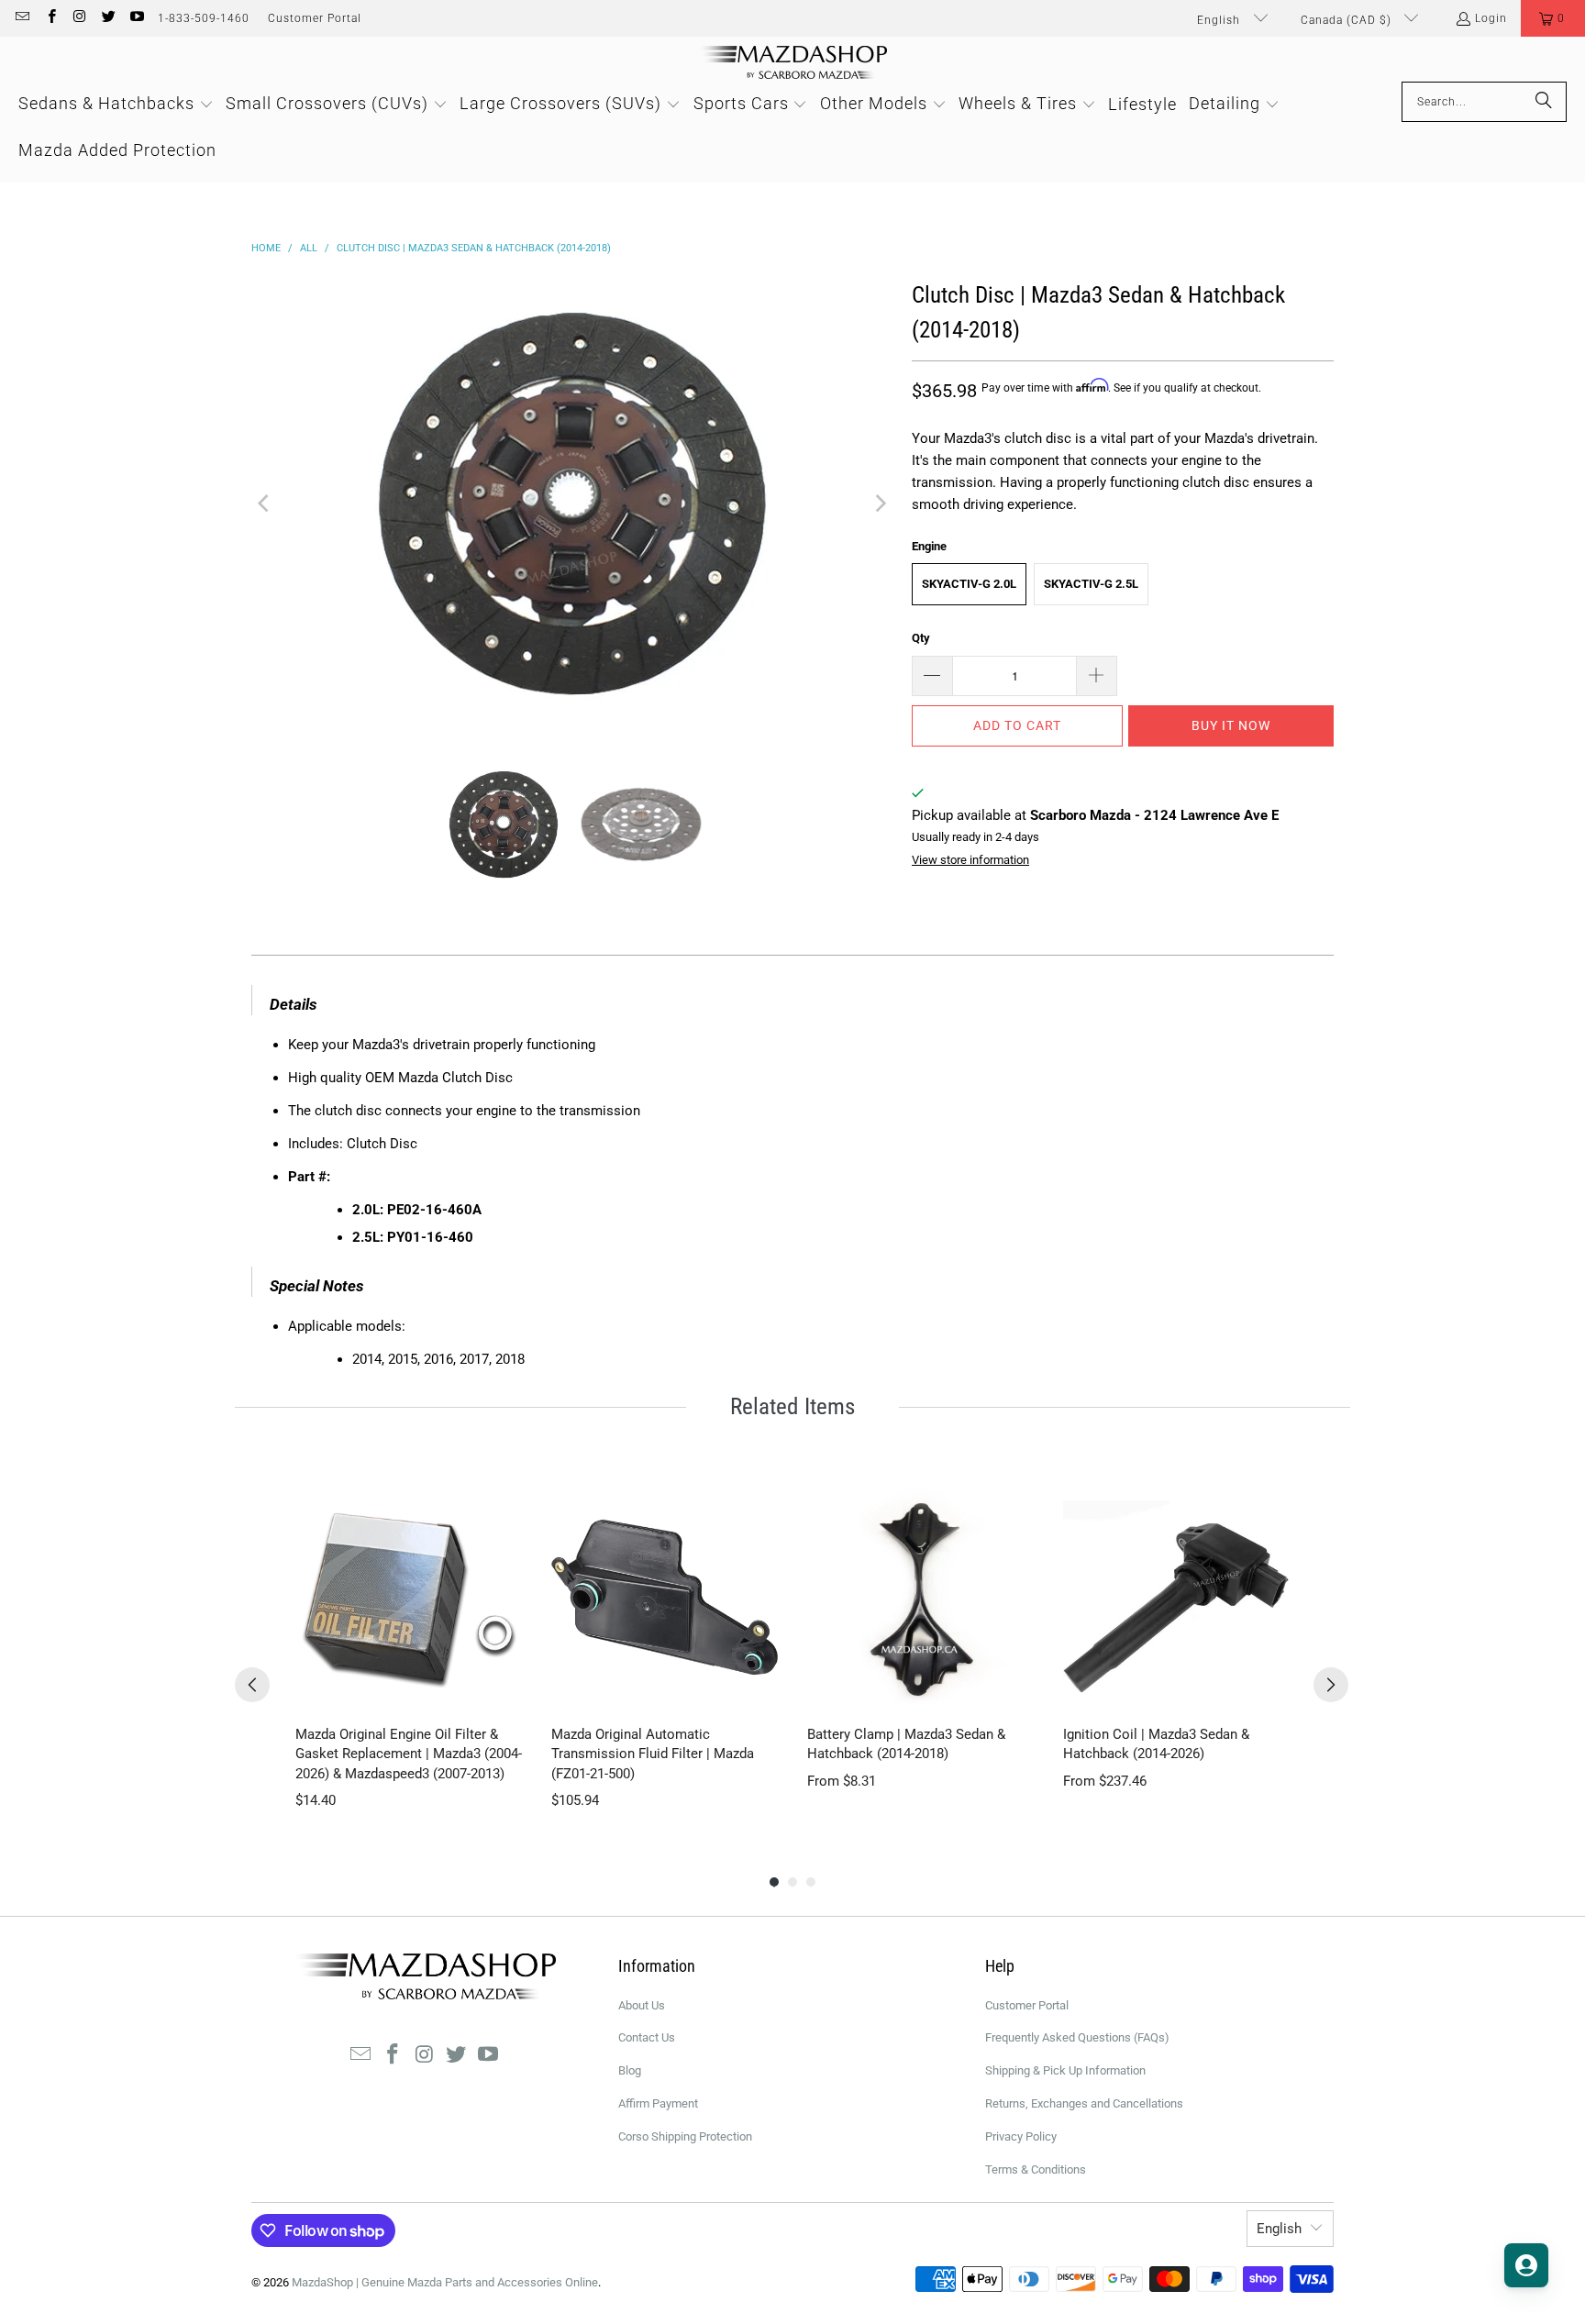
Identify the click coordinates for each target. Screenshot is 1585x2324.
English (1220, 20)
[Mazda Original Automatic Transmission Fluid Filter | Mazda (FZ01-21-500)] (665, 1597)
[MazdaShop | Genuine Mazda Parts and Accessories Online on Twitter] (108, 18)
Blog (630, 2070)
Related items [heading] (792, 1406)
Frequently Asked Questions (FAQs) (1077, 2037)
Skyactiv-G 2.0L (969, 584)
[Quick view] (504, 1692)
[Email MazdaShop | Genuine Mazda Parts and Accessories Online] (22, 18)
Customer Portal (315, 18)
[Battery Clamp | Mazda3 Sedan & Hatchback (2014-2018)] (920, 1597)
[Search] (1544, 102)
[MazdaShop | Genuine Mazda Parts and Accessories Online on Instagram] (79, 18)
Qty (921, 638)
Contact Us (647, 2037)
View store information (970, 860)
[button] (1553, 18)
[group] (409, 1648)
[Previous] (265, 504)
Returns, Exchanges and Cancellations (1084, 2103)
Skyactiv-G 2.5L (1091, 584)
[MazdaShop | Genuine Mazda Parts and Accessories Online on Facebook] (50, 18)
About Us (642, 2005)
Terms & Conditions (1036, 2169)
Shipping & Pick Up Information (1065, 2070)
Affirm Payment (658, 2103)
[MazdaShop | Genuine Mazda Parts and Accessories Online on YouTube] (136, 18)
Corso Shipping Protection (685, 2136)
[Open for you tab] (1526, 2265)
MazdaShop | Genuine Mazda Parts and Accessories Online (445, 2282)
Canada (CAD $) (1348, 20)
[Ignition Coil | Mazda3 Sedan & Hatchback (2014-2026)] (1176, 1597)
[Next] (880, 504)
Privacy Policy (1021, 2136)
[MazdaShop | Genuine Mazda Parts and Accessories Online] (793, 64)
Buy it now (1231, 725)
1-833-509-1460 (204, 18)
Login (1491, 18)
